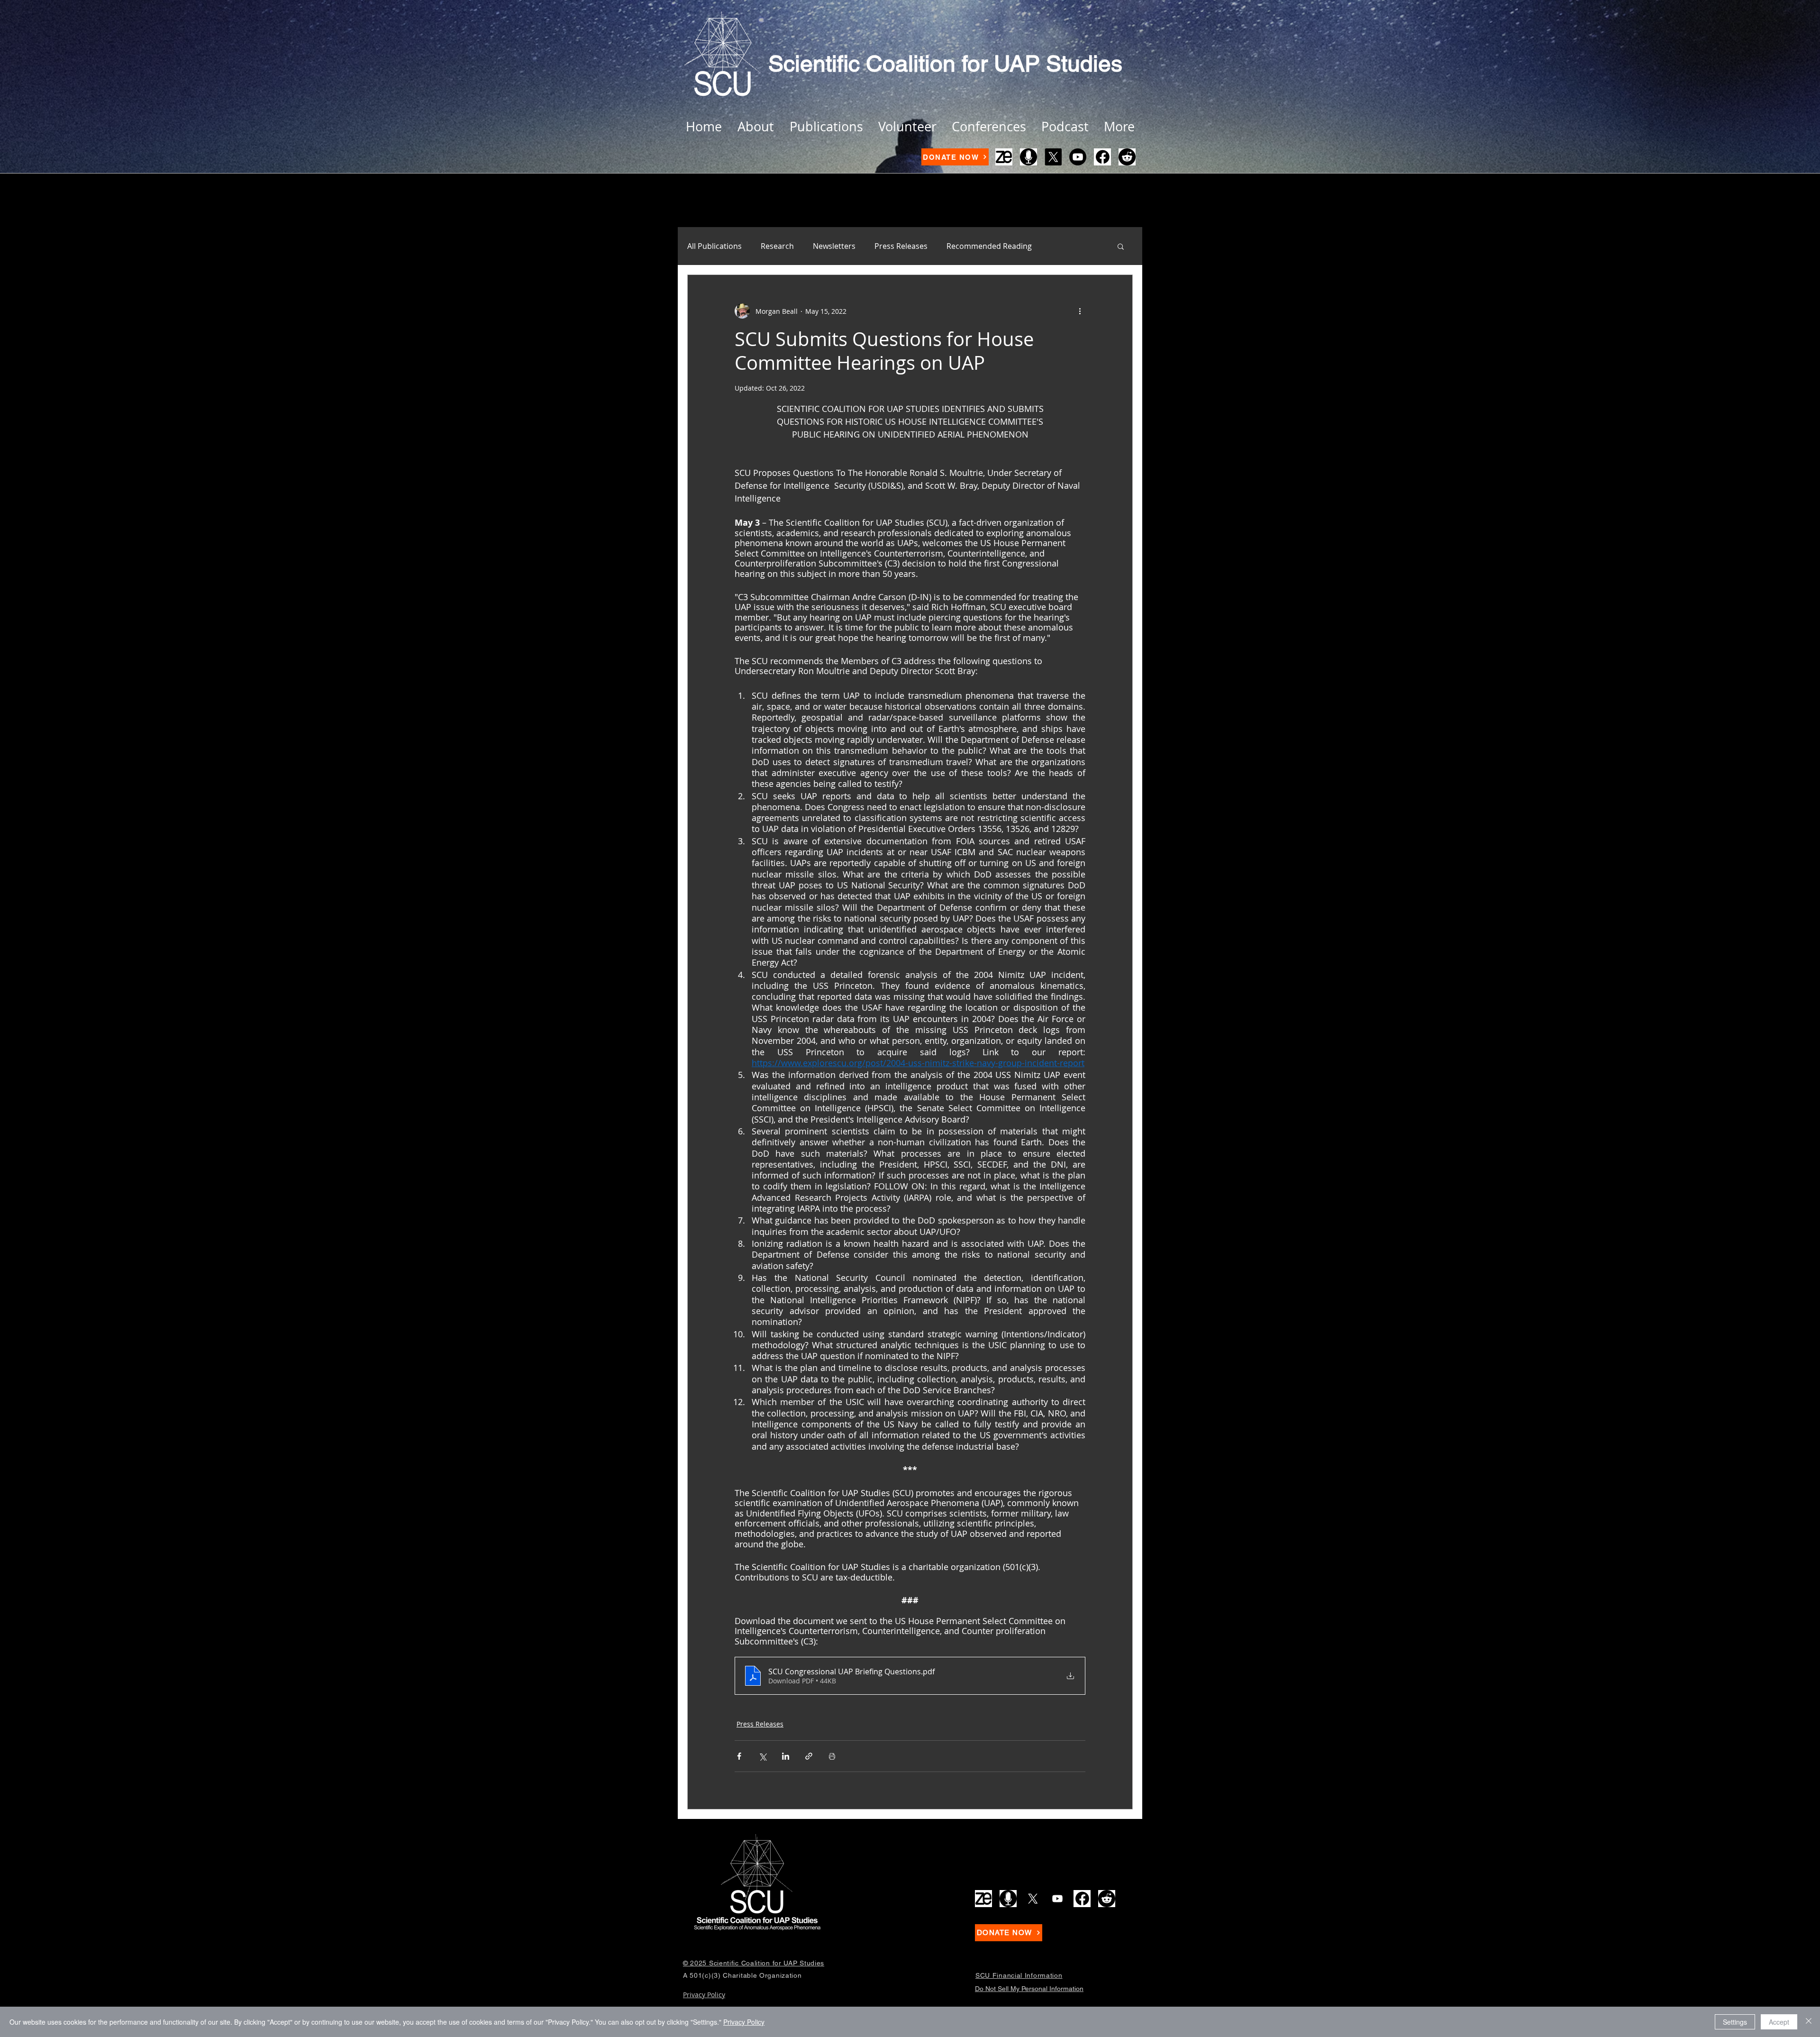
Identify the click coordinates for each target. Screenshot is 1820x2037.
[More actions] (1080, 311)
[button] (1121, 246)
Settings (1735, 2022)
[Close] (1809, 2022)
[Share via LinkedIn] (786, 1756)
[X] (1053, 157)
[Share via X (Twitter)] (762, 1756)
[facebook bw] (1102, 157)
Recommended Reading (989, 246)
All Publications (714, 246)
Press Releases (901, 246)
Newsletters (834, 246)
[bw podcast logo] (1028, 157)
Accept (1779, 2022)
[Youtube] (1078, 157)
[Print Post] (832, 1756)
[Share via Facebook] (739, 1756)
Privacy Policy (744, 2022)
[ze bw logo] (1004, 157)
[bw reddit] (1127, 157)
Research (777, 246)
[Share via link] (809, 1756)
